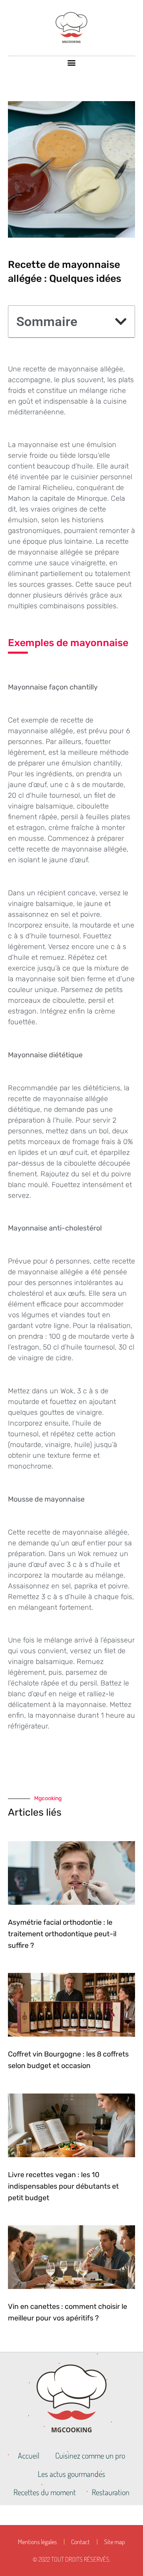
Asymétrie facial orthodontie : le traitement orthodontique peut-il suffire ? (62, 1934)
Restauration (111, 2492)
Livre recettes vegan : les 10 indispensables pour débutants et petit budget (63, 2186)
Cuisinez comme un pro (90, 2455)
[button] (72, 63)
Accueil (29, 2455)
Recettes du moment (45, 2492)
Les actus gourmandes (71, 2474)
